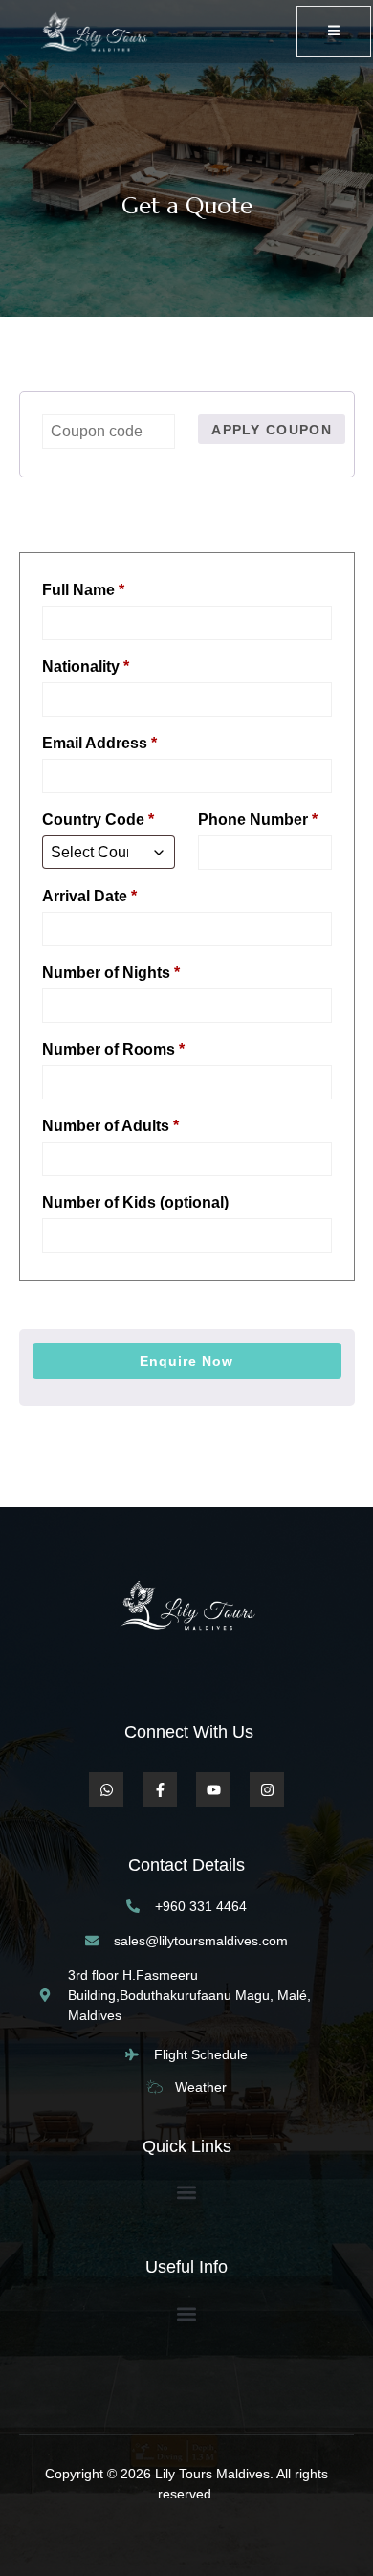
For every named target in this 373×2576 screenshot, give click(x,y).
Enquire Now (186, 1361)
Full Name (83, 590)
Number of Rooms (113, 1049)
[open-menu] (334, 32)
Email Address (99, 743)
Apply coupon (272, 430)
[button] (187, 2193)
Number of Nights (111, 973)
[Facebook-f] (160, 1789)
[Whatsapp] (106, 1789)
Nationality (86, 666)
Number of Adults (110, 1126)
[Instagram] (267, 1789)
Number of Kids (135, 1202)
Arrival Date (89, 896)
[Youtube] (213, 1789)
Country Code (98, 820)
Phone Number (258, 820)
